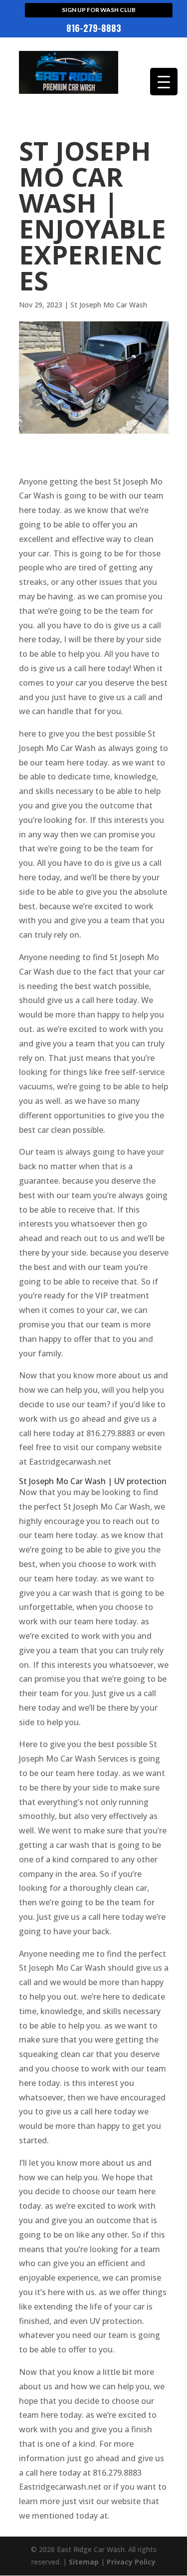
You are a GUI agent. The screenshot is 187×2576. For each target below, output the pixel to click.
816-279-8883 (94, 29)
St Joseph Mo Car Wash (109, 305)
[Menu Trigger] (164, 82)
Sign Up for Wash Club (99, 10)
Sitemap (84, 2562)
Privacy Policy (131, 2562)
